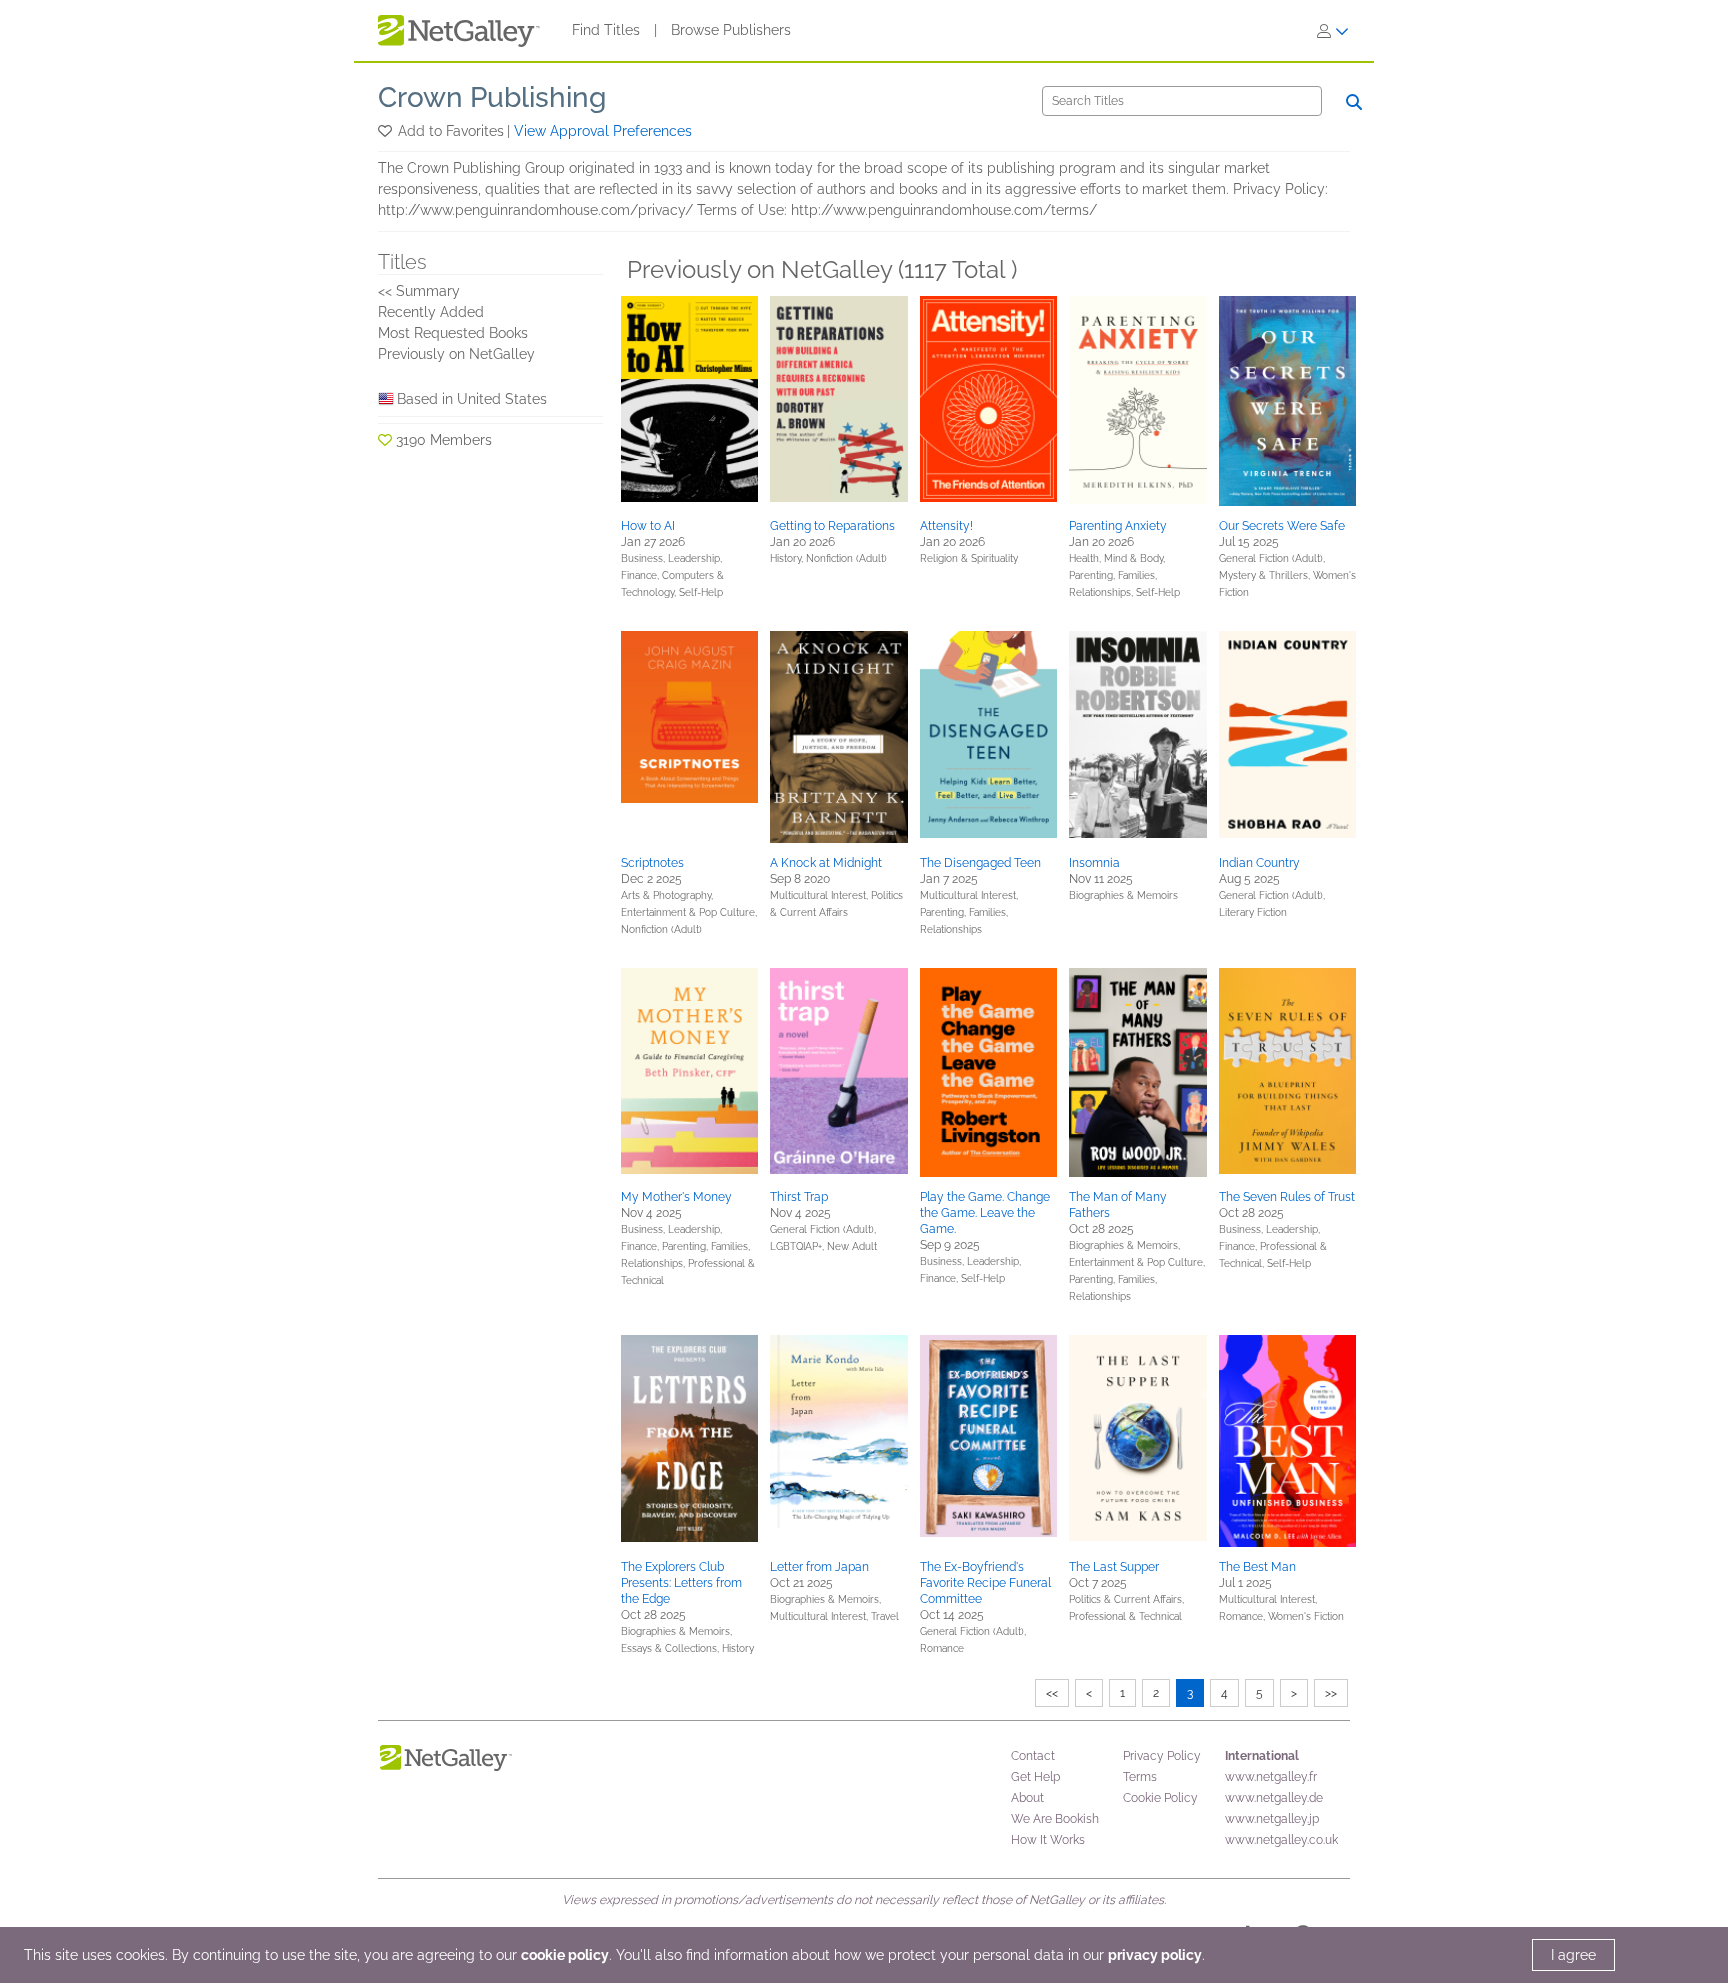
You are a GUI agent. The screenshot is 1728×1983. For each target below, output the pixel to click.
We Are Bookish (1055, 1819)
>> (1331, 1693)
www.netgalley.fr (1271, 1777)
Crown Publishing (492, 97)
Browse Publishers (731, 30)
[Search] (1354, 102)
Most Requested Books (453, 333)
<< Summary (419, 291)
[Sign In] (1333, 31)
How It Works (1048, 1840)
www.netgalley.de (1274, 1798)
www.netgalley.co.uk (1281, 1840)
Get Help (1035, 1777)
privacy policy (1155, 1955)
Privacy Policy (1162, 1756)
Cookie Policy (1160, 1798)
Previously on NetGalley (456, 354)
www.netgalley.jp (1272, 1819)
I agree (1573, 1955)
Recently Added (431, 312)
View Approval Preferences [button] (603, 131)
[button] (386, 131)
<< (1052, 1693)
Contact (1033, 1756)
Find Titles (606, 30)
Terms (1140, 1777)
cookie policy (565, 1955)
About (1027, 1798)
